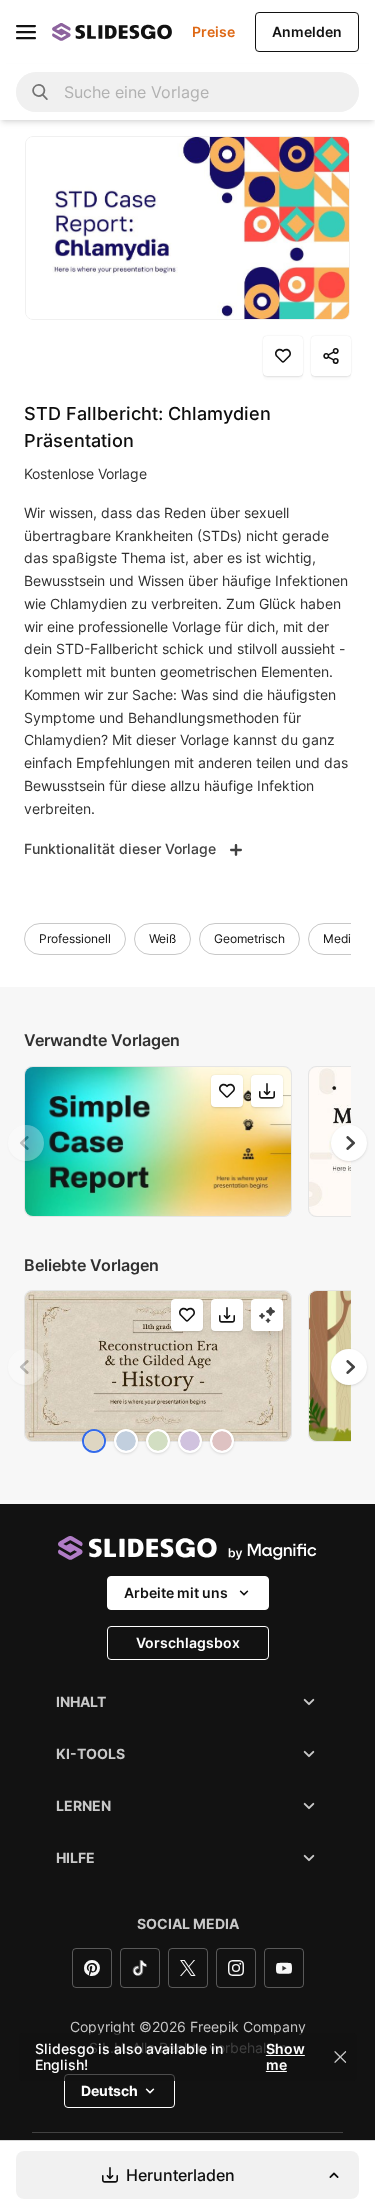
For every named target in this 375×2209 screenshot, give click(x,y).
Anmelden (307, 31)
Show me (285, 2057)
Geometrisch (249, 938)
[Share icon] (331, 356)
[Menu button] (26, 32)
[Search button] (40, 92)
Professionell (75, 938)
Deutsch (109, 2090)
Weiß (162, 938)
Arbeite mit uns (176, 1592)
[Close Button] (340, 2057)
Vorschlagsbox (188, 1642)
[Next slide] (349, 1143)
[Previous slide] (26, 1143)
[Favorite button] (283, 356)
